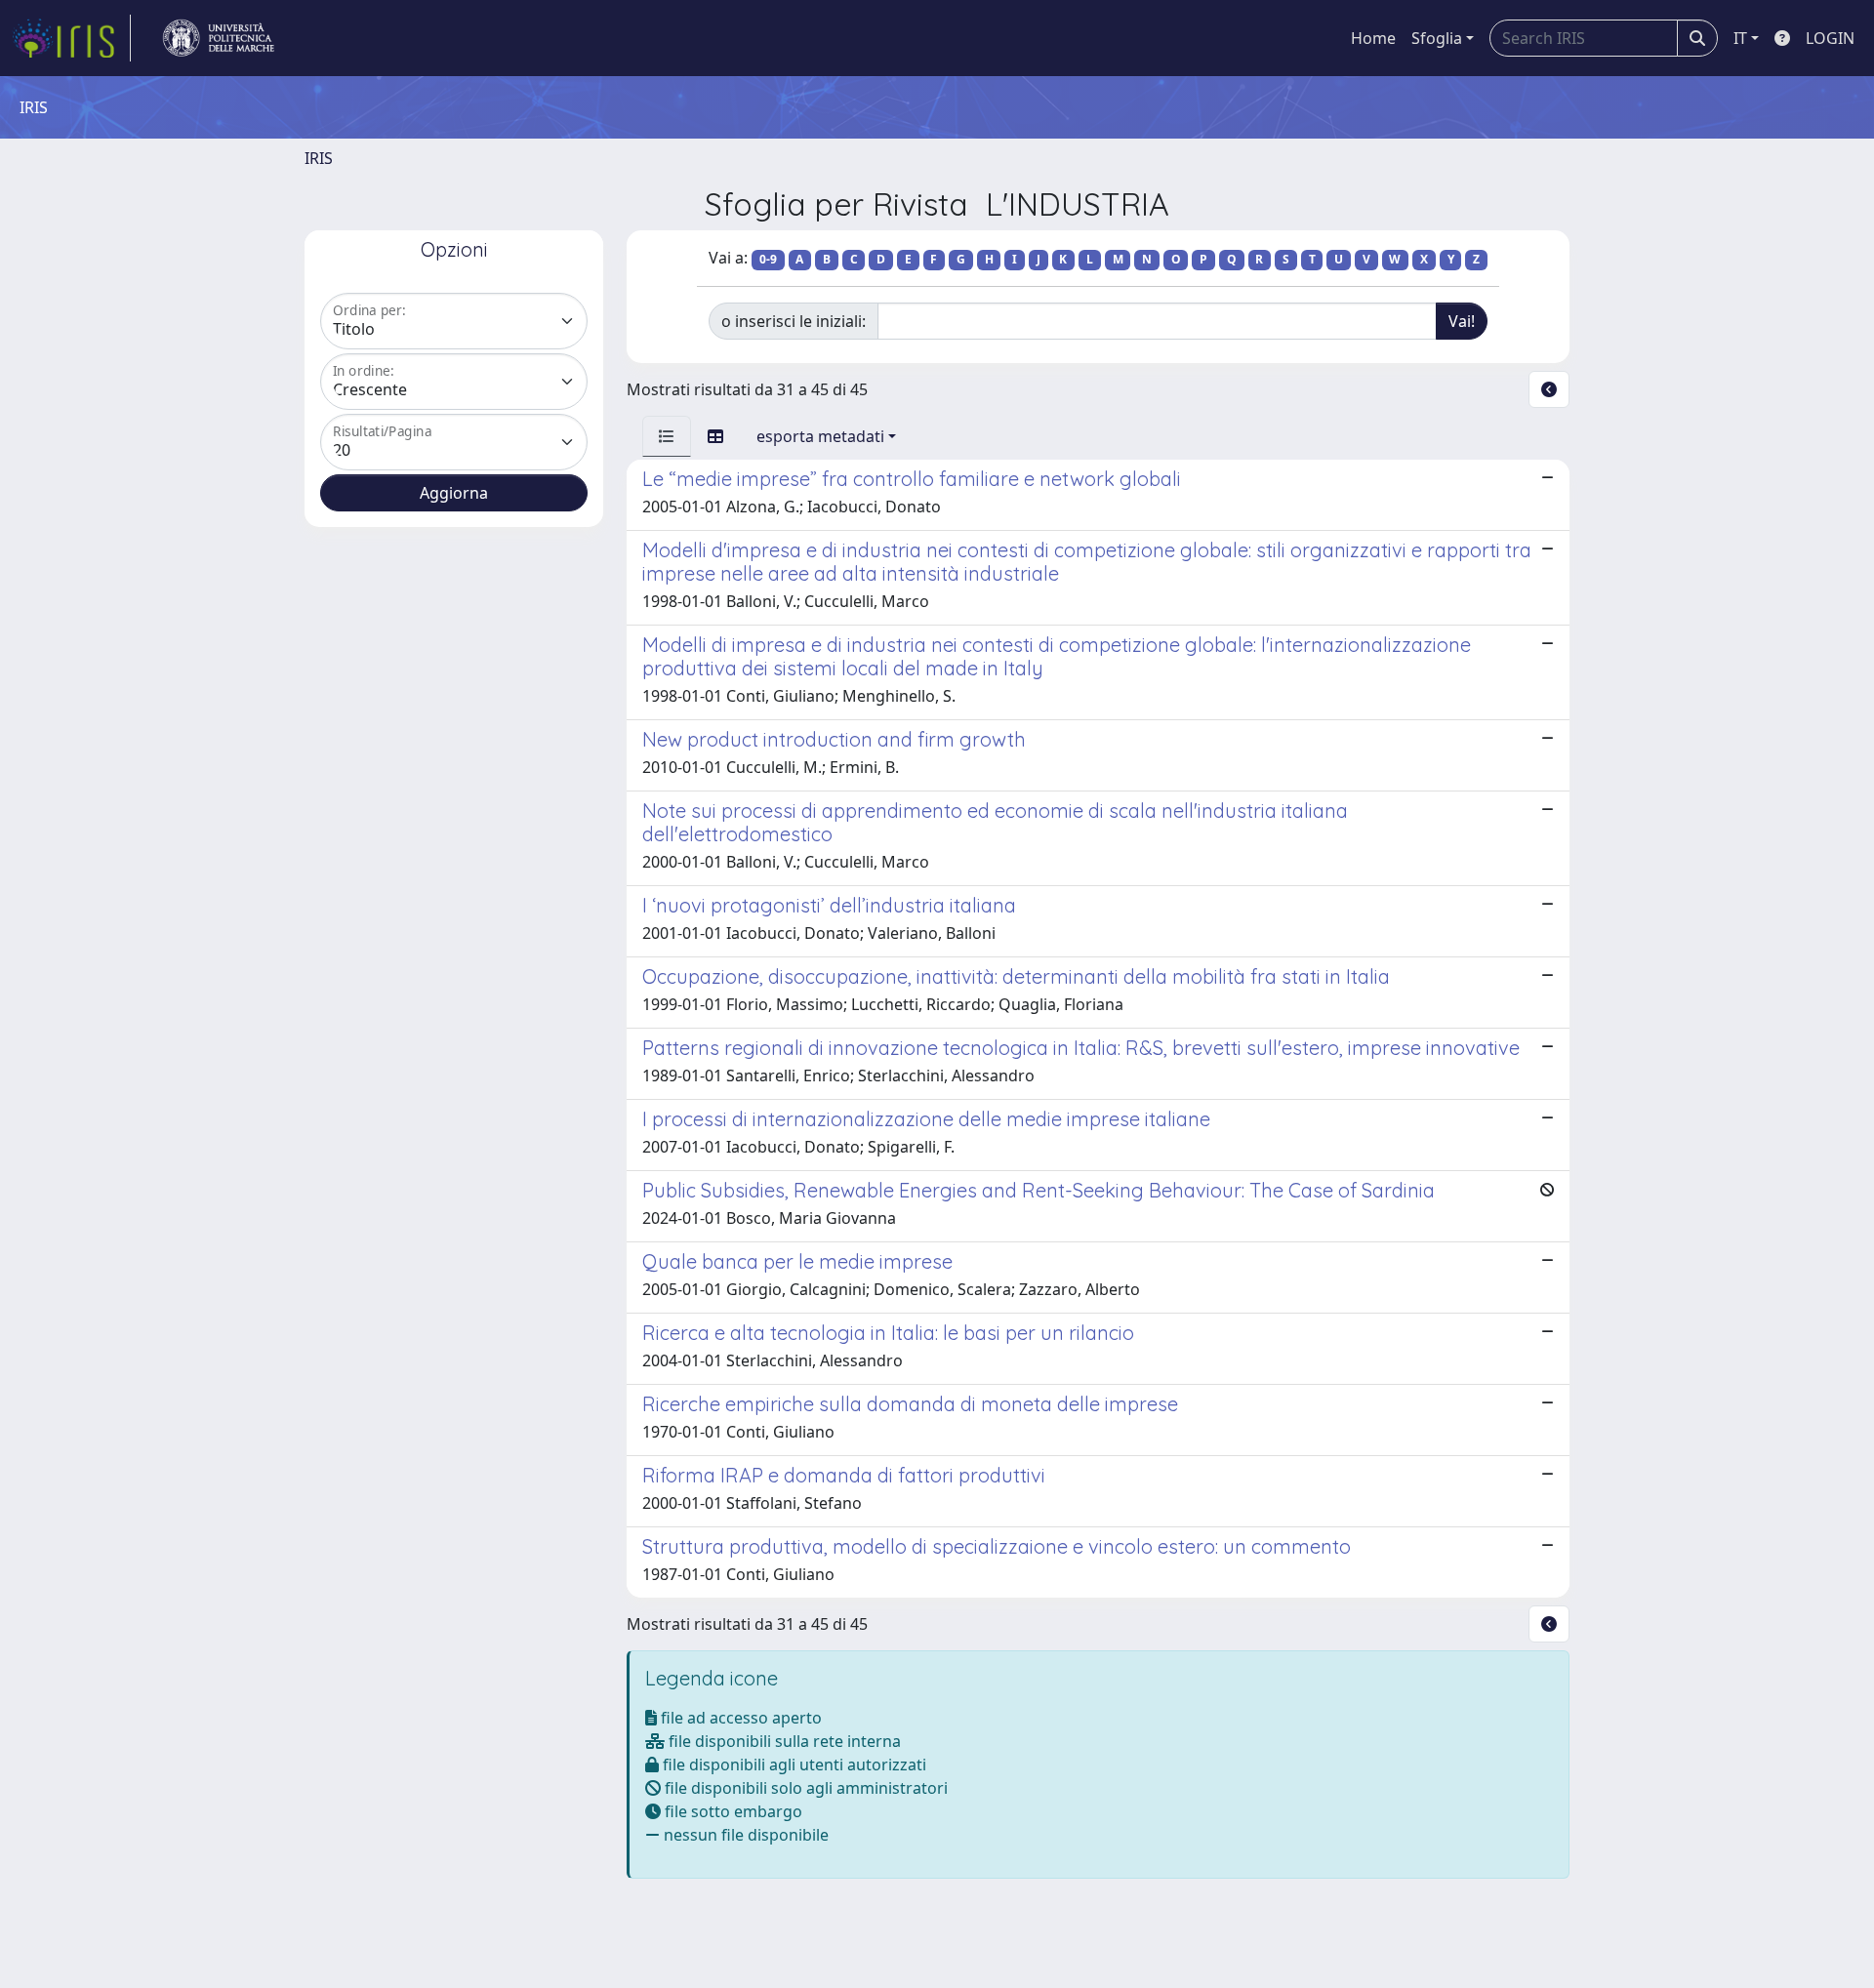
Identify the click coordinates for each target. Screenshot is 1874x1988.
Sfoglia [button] (1437, 38)
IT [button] (1740, 38)
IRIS (319, 158)
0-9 (768, 259)
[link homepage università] (219, 38)
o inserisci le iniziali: (794, 321)
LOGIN (1830, 38)
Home (1373, 38)
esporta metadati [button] (820, 436)
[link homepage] (71, 38)
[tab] (667, 436)
